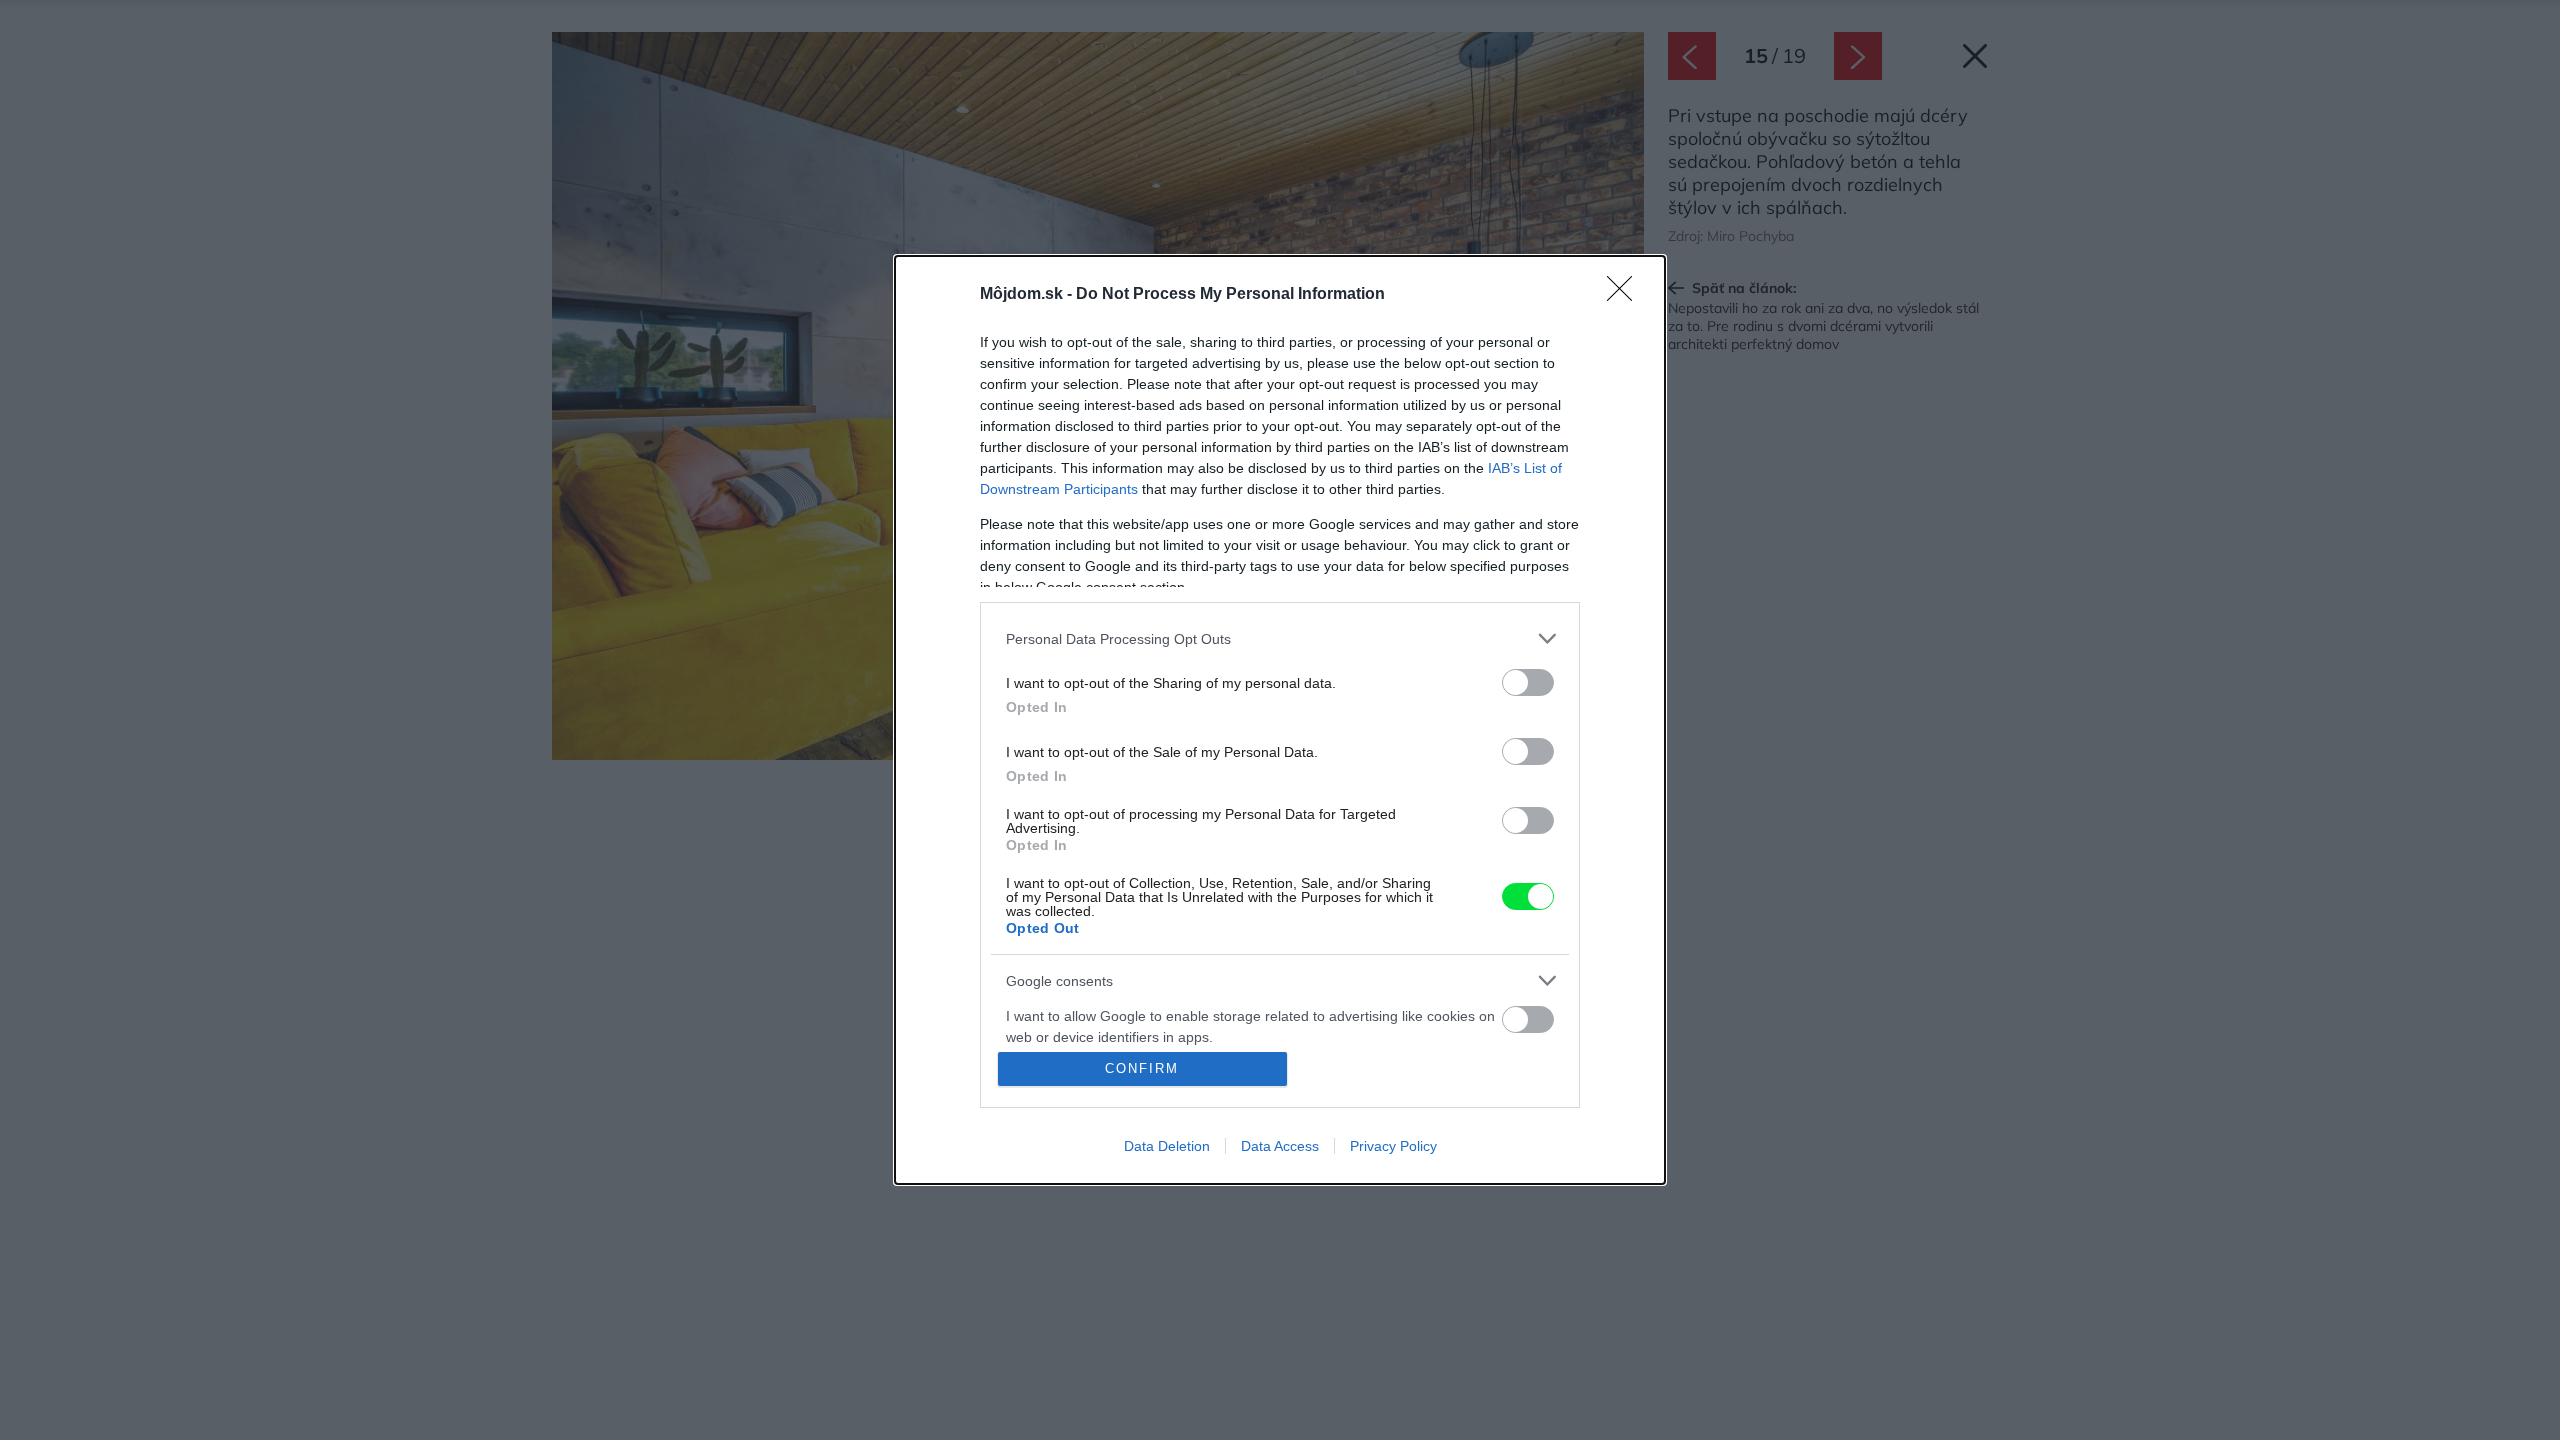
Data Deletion (1167, 1146)
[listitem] (1280, 638)
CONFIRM (1142, 1068)
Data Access (1280, 1146)
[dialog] (1280, 720)
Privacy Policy (1393, 1146)
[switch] (1528, 682)
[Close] (1626, 295)
